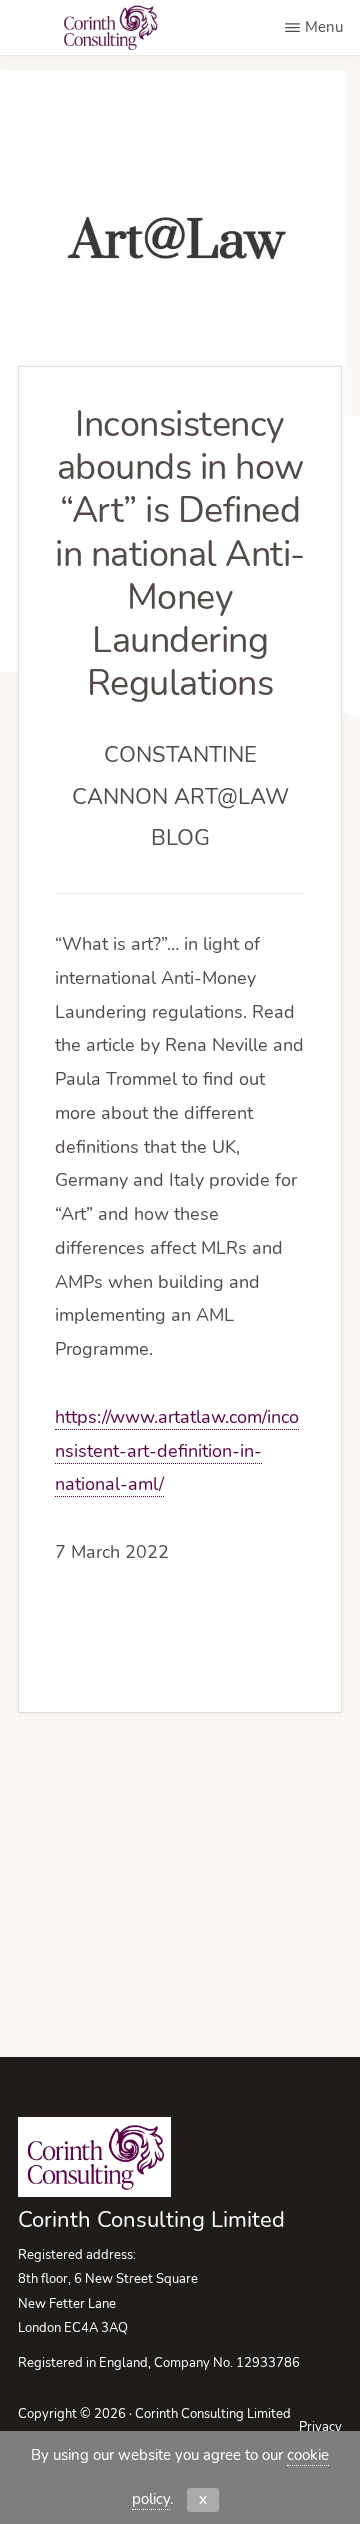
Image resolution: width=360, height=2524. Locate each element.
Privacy (320, 2427)
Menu (324, 27)
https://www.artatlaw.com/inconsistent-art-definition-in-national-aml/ (177, 1451)
